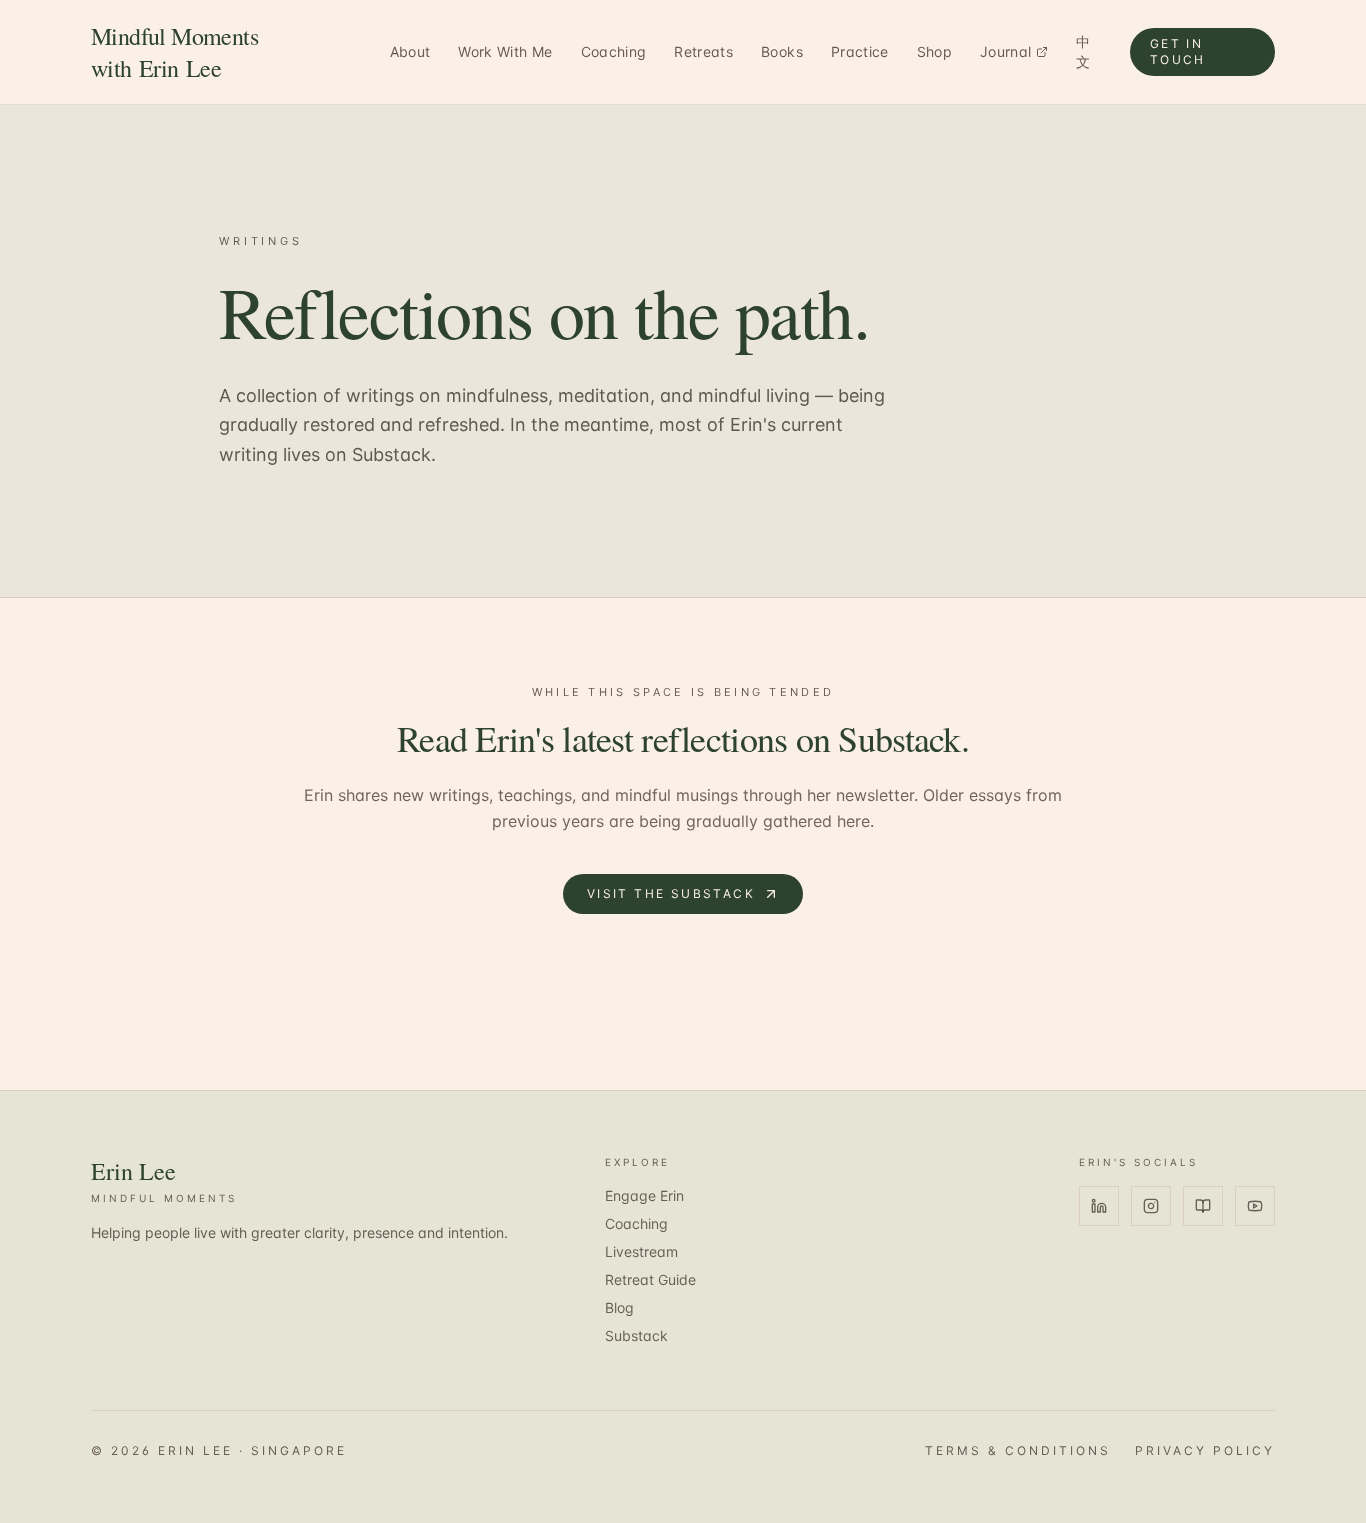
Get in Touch (1178, 51)
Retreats (703, 51)
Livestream (641, 1251)
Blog (619, 1307)
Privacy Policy (1205, 1450)
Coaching (614, 51)
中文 (1083, 51)
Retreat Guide (650, 1279)
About (410, 51)
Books (782, 51)
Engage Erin (644, 1195)
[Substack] (1203, 1206)
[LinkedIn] (1099, 1206)
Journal (1005, 51)
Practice (860, 51)
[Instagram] (1151, 1206)
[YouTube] (1255, 1206)
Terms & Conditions (1018, 1450)
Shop (934, 51)
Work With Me (505, 51)
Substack (636, 1335)
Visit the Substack (671, 893)
